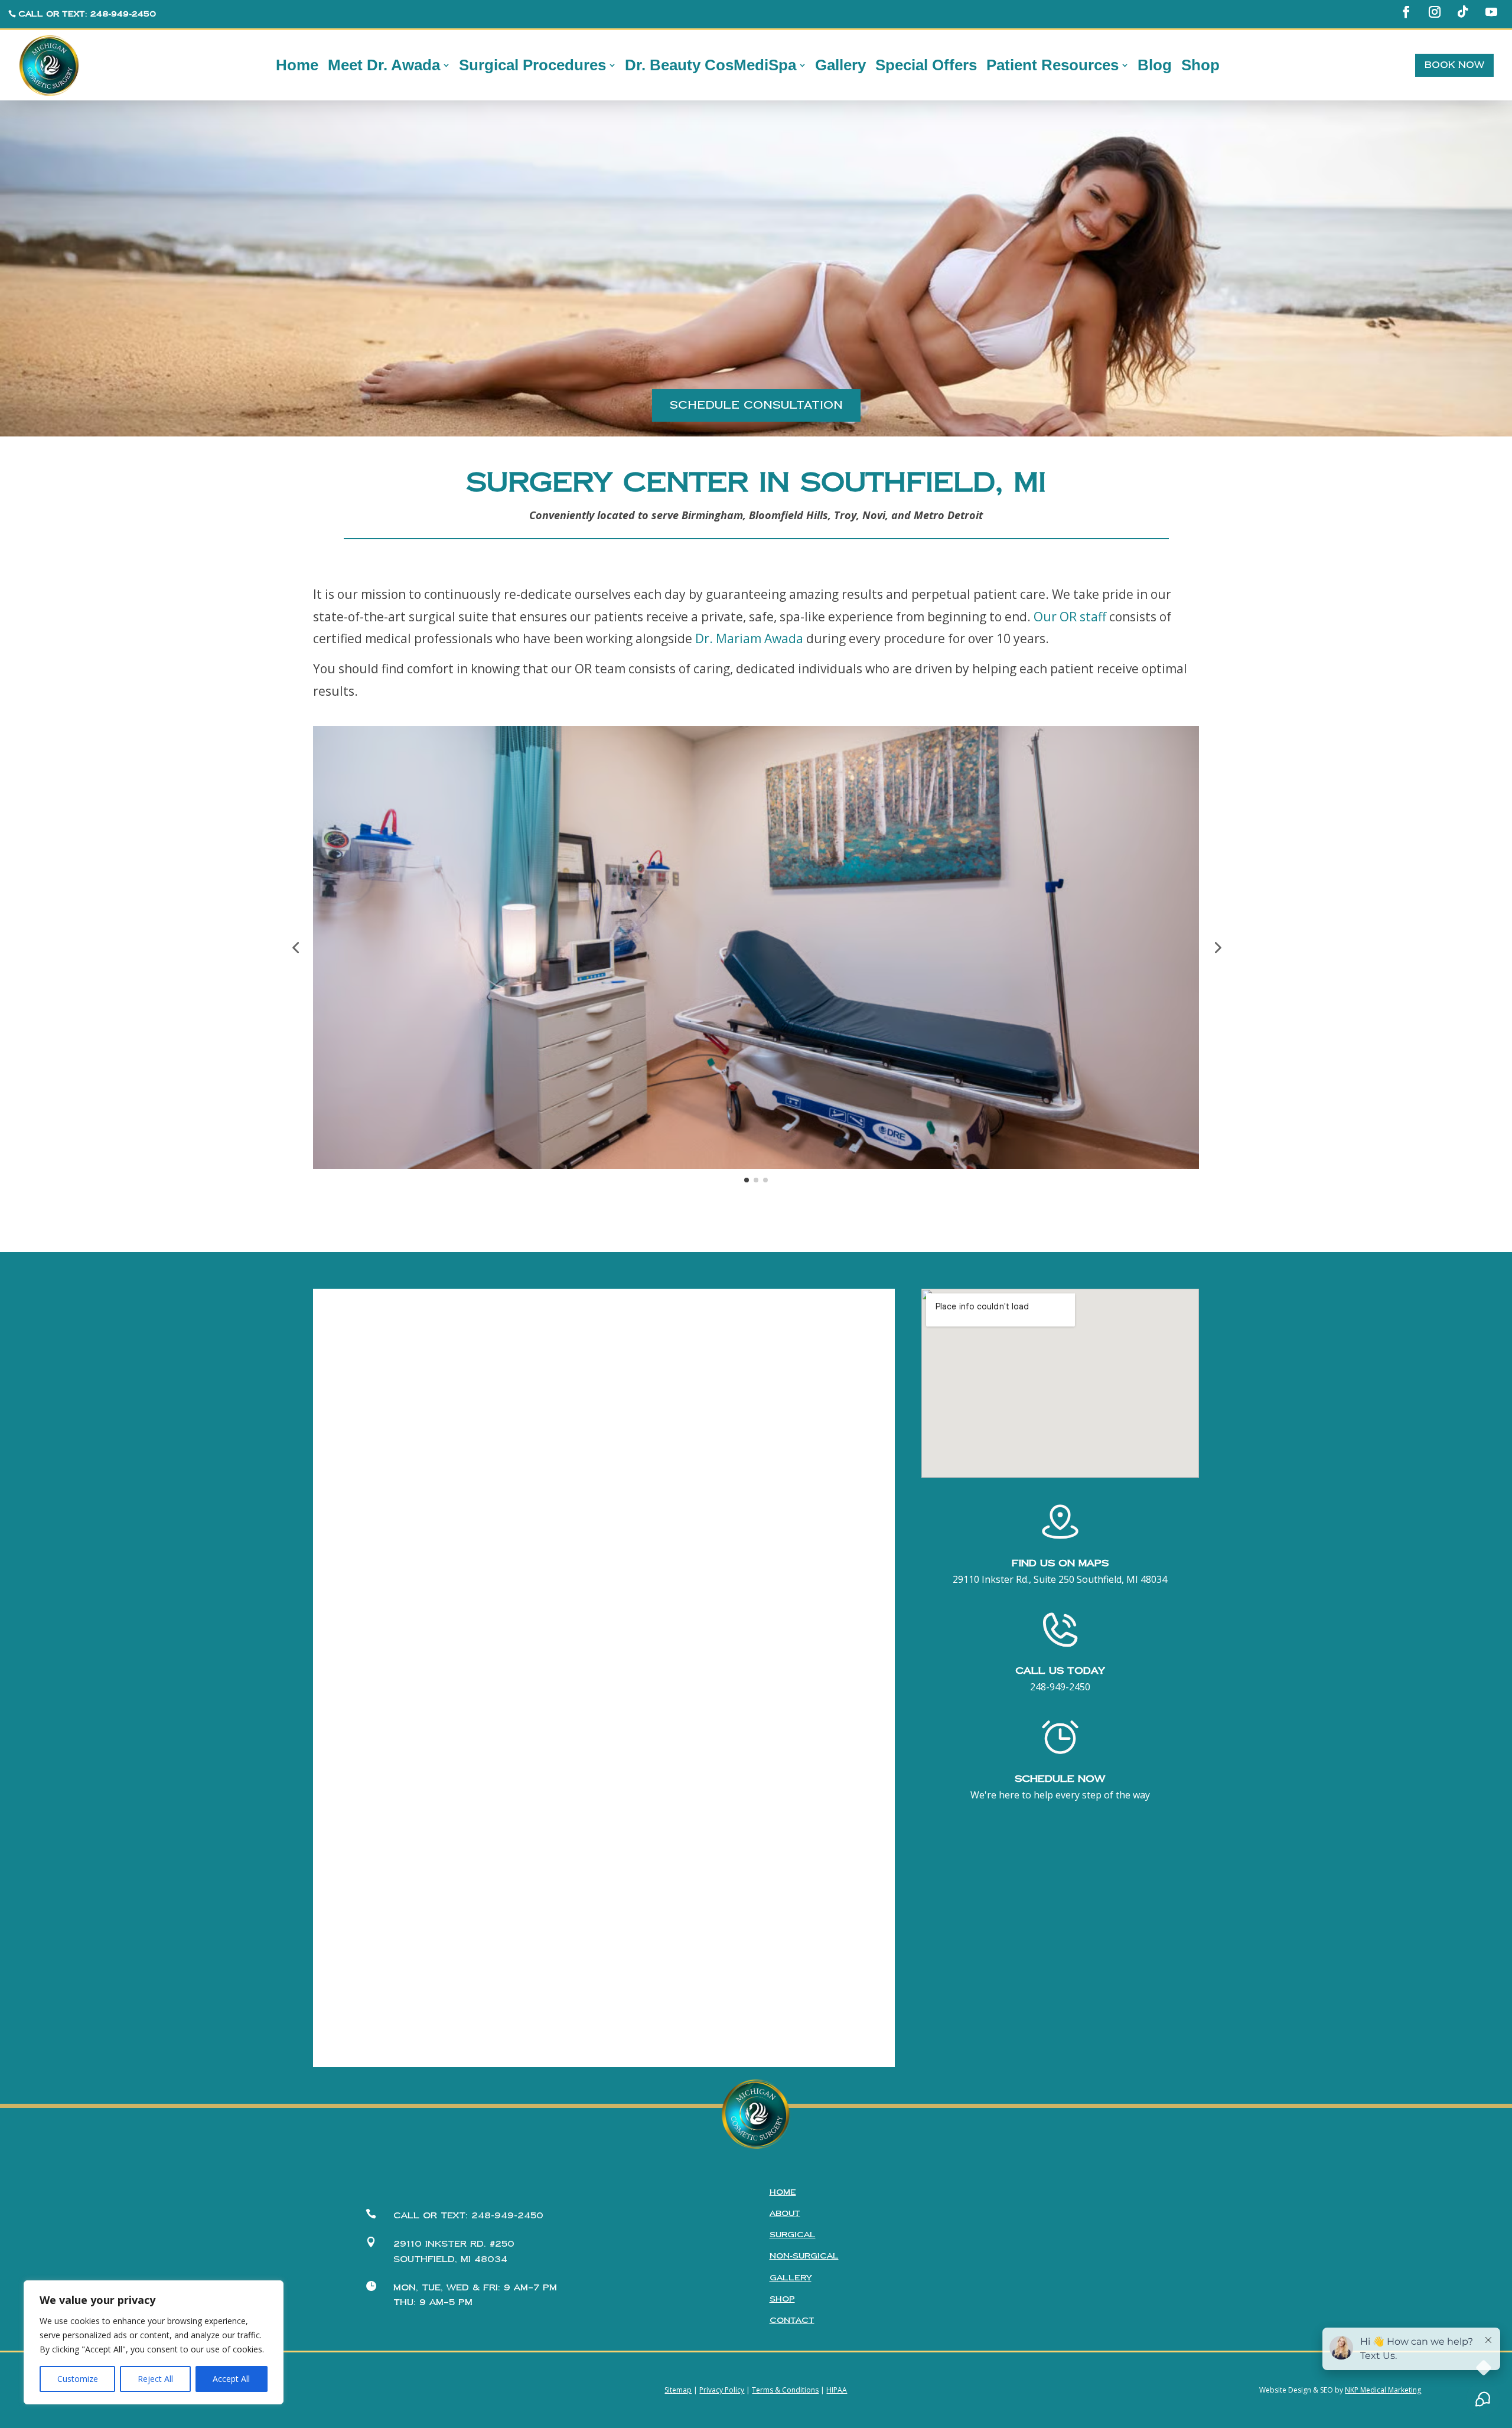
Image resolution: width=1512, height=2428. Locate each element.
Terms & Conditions (785, 2390)
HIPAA (837, 2390)
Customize (78, 2379)
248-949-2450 (1060, 1687)
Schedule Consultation (756, 405)
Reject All (155, 2379)
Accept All (231, 2379)
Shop (782, 2299)
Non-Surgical (804, 2256)
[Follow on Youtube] (1491, 12)
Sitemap (678, 2390)
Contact (792, 2321)
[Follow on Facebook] (1406, 12)
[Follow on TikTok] (1463, 12)
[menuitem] (297, 66)
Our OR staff (1070, 617)
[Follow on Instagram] (1435, 12)
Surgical (793, 2235)
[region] (154, 2342)
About (785, 2214)
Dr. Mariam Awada (749, 638)
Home (783, 2192)
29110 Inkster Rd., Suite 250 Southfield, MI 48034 (1060, 1579)
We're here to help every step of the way (1060, 1795)
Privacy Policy (722, 2390)
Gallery (791, 2278)
